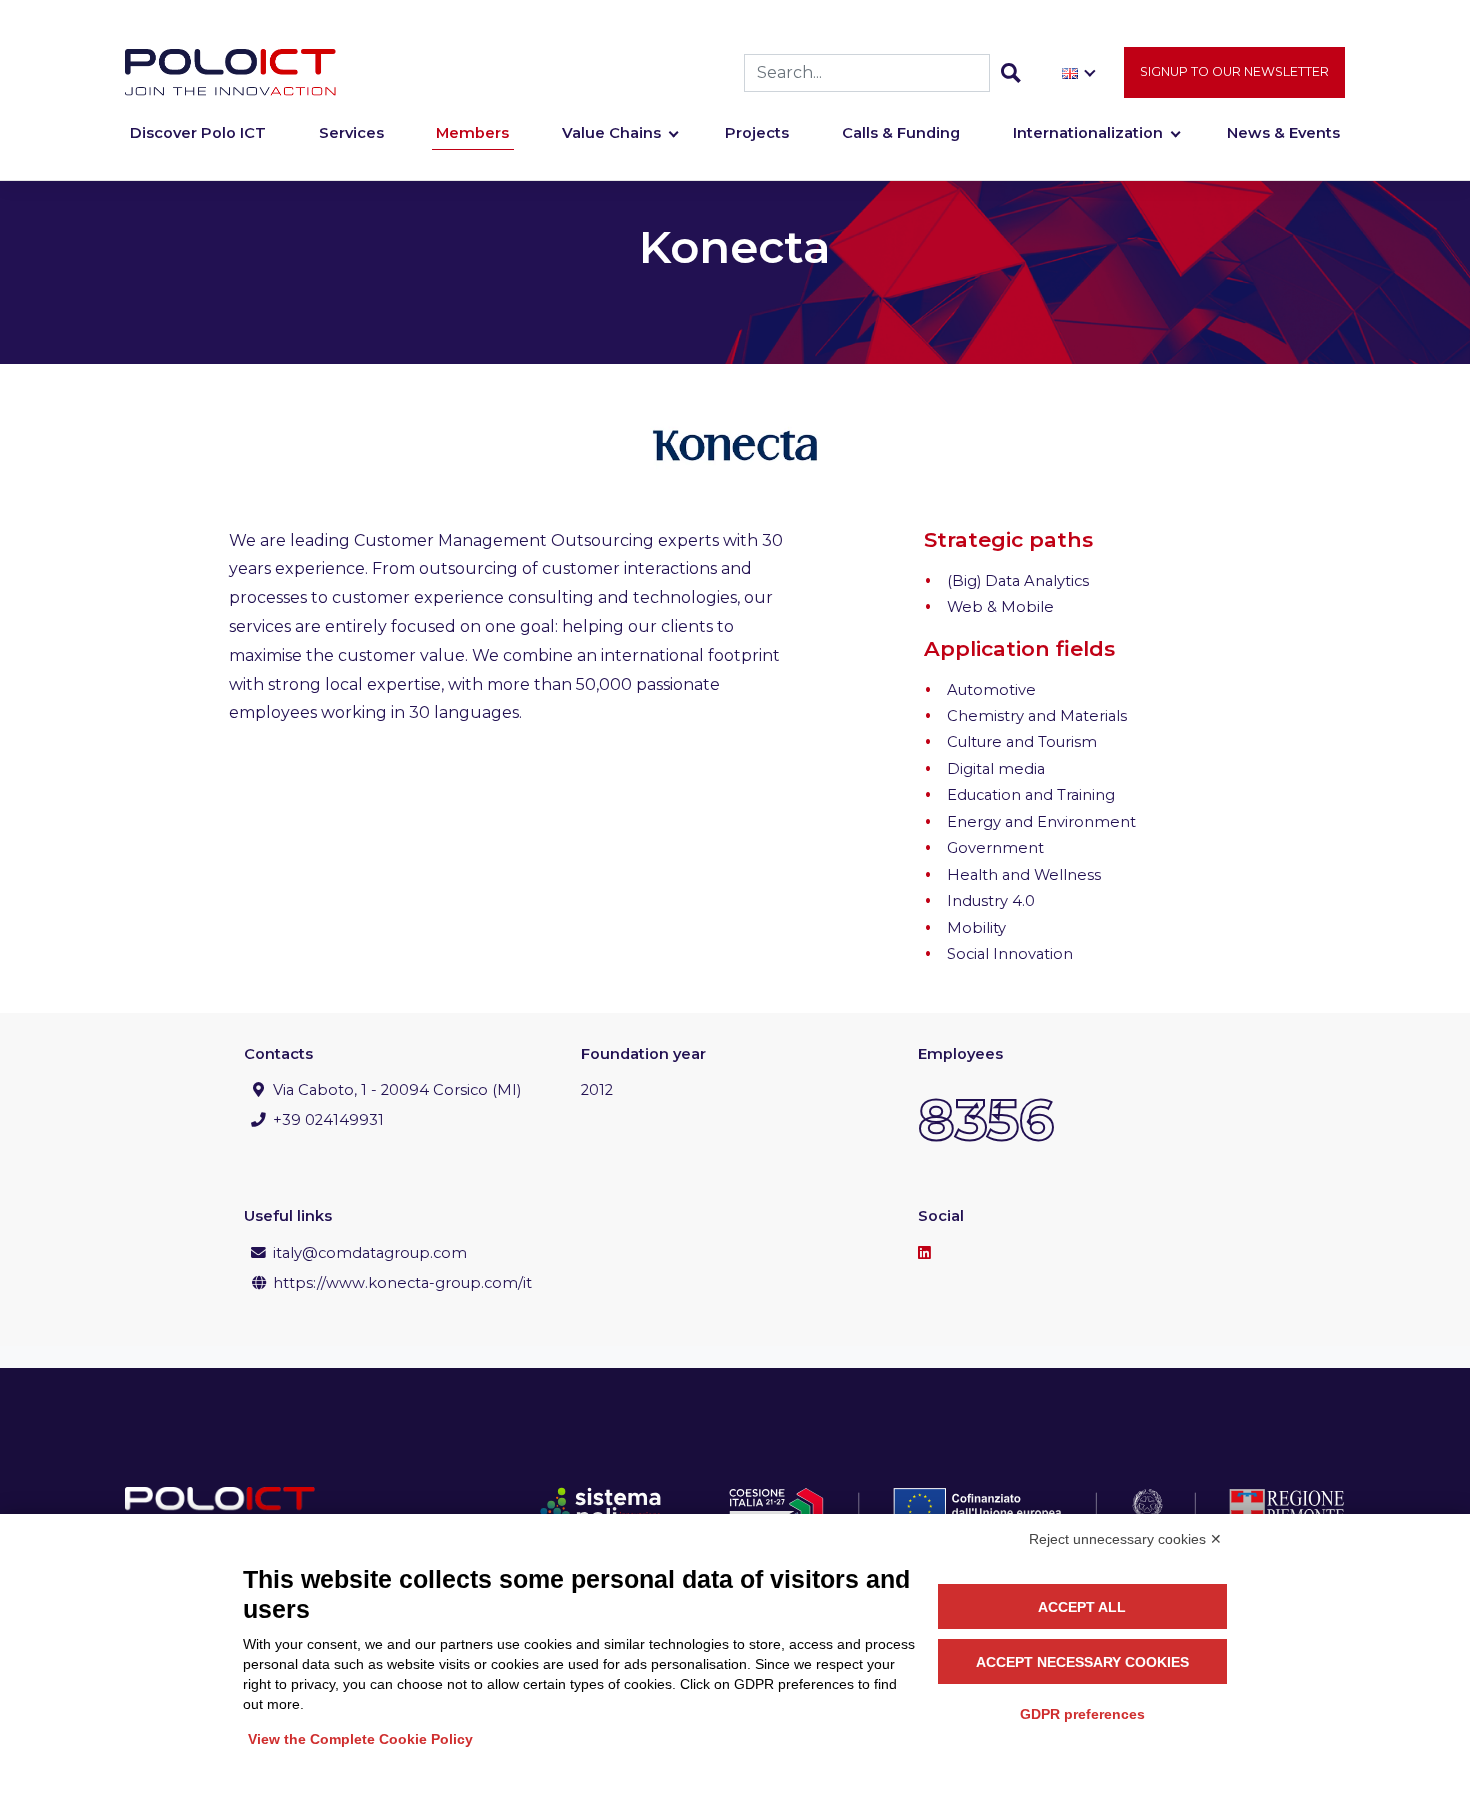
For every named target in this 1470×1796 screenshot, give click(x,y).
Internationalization (1088, 133)
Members (472, 133)
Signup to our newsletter (1234, 71)
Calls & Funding (901, 133)
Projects (757, 133)
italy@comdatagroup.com (370, 1253)
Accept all (1082, 1607)
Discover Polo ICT (198, 133)
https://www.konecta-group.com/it (402, 1283)
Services (351, 133)
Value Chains (611, 133)
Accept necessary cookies (1082, 1662)
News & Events (1283, 133)
